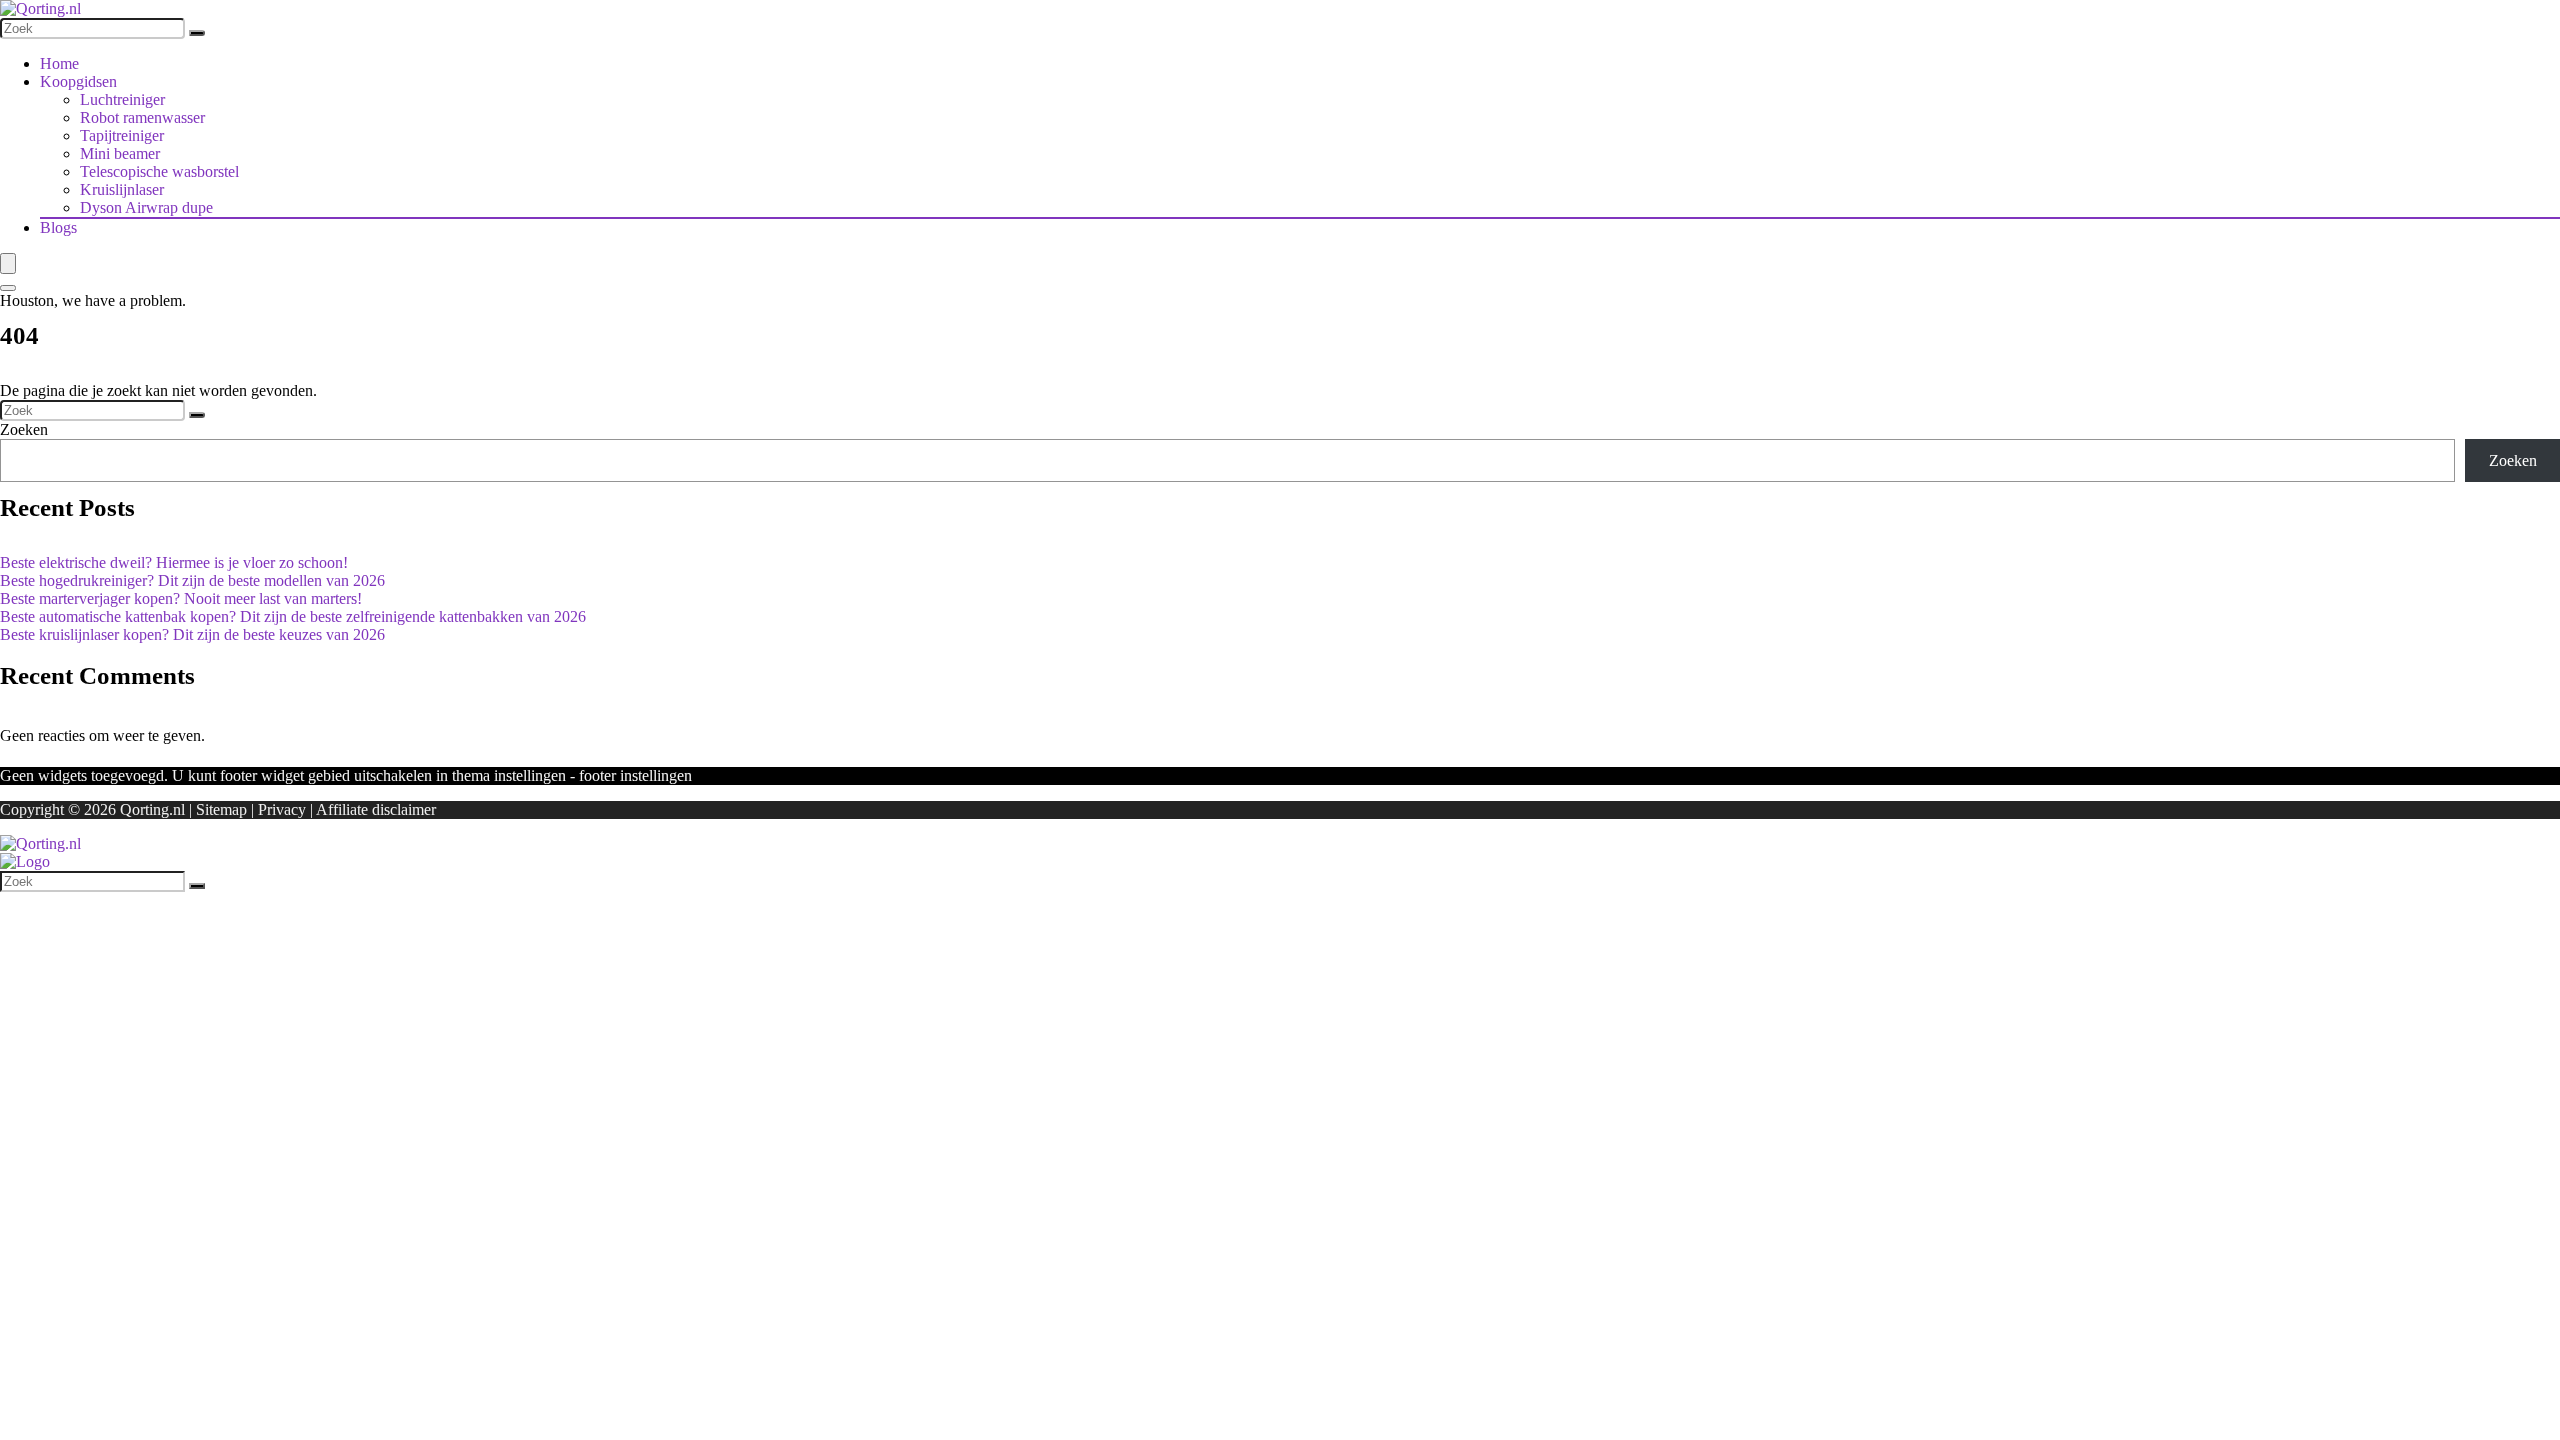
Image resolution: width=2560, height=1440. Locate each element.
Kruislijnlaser (122, 189)
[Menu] (8, 263)
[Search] (8, 288)
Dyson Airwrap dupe (146, 207)
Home (59, 63)
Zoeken (24, 429)
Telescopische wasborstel (159, 171)
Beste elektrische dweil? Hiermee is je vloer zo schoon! (174, 562)
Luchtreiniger (122, 99)
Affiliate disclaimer (376, 809)
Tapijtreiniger (122, 135)
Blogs (58, 227)
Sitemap (221, 809)
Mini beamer (120, 153)
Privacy (282, 809)
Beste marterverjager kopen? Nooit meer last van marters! (181, 598)
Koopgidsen (78, 81)
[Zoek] (197, 33)
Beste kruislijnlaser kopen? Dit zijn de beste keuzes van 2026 (192, 634)
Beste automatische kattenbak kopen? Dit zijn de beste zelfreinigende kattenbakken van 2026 (293, 616)
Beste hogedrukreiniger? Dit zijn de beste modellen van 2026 (192, 580)
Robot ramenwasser (142, 117)
